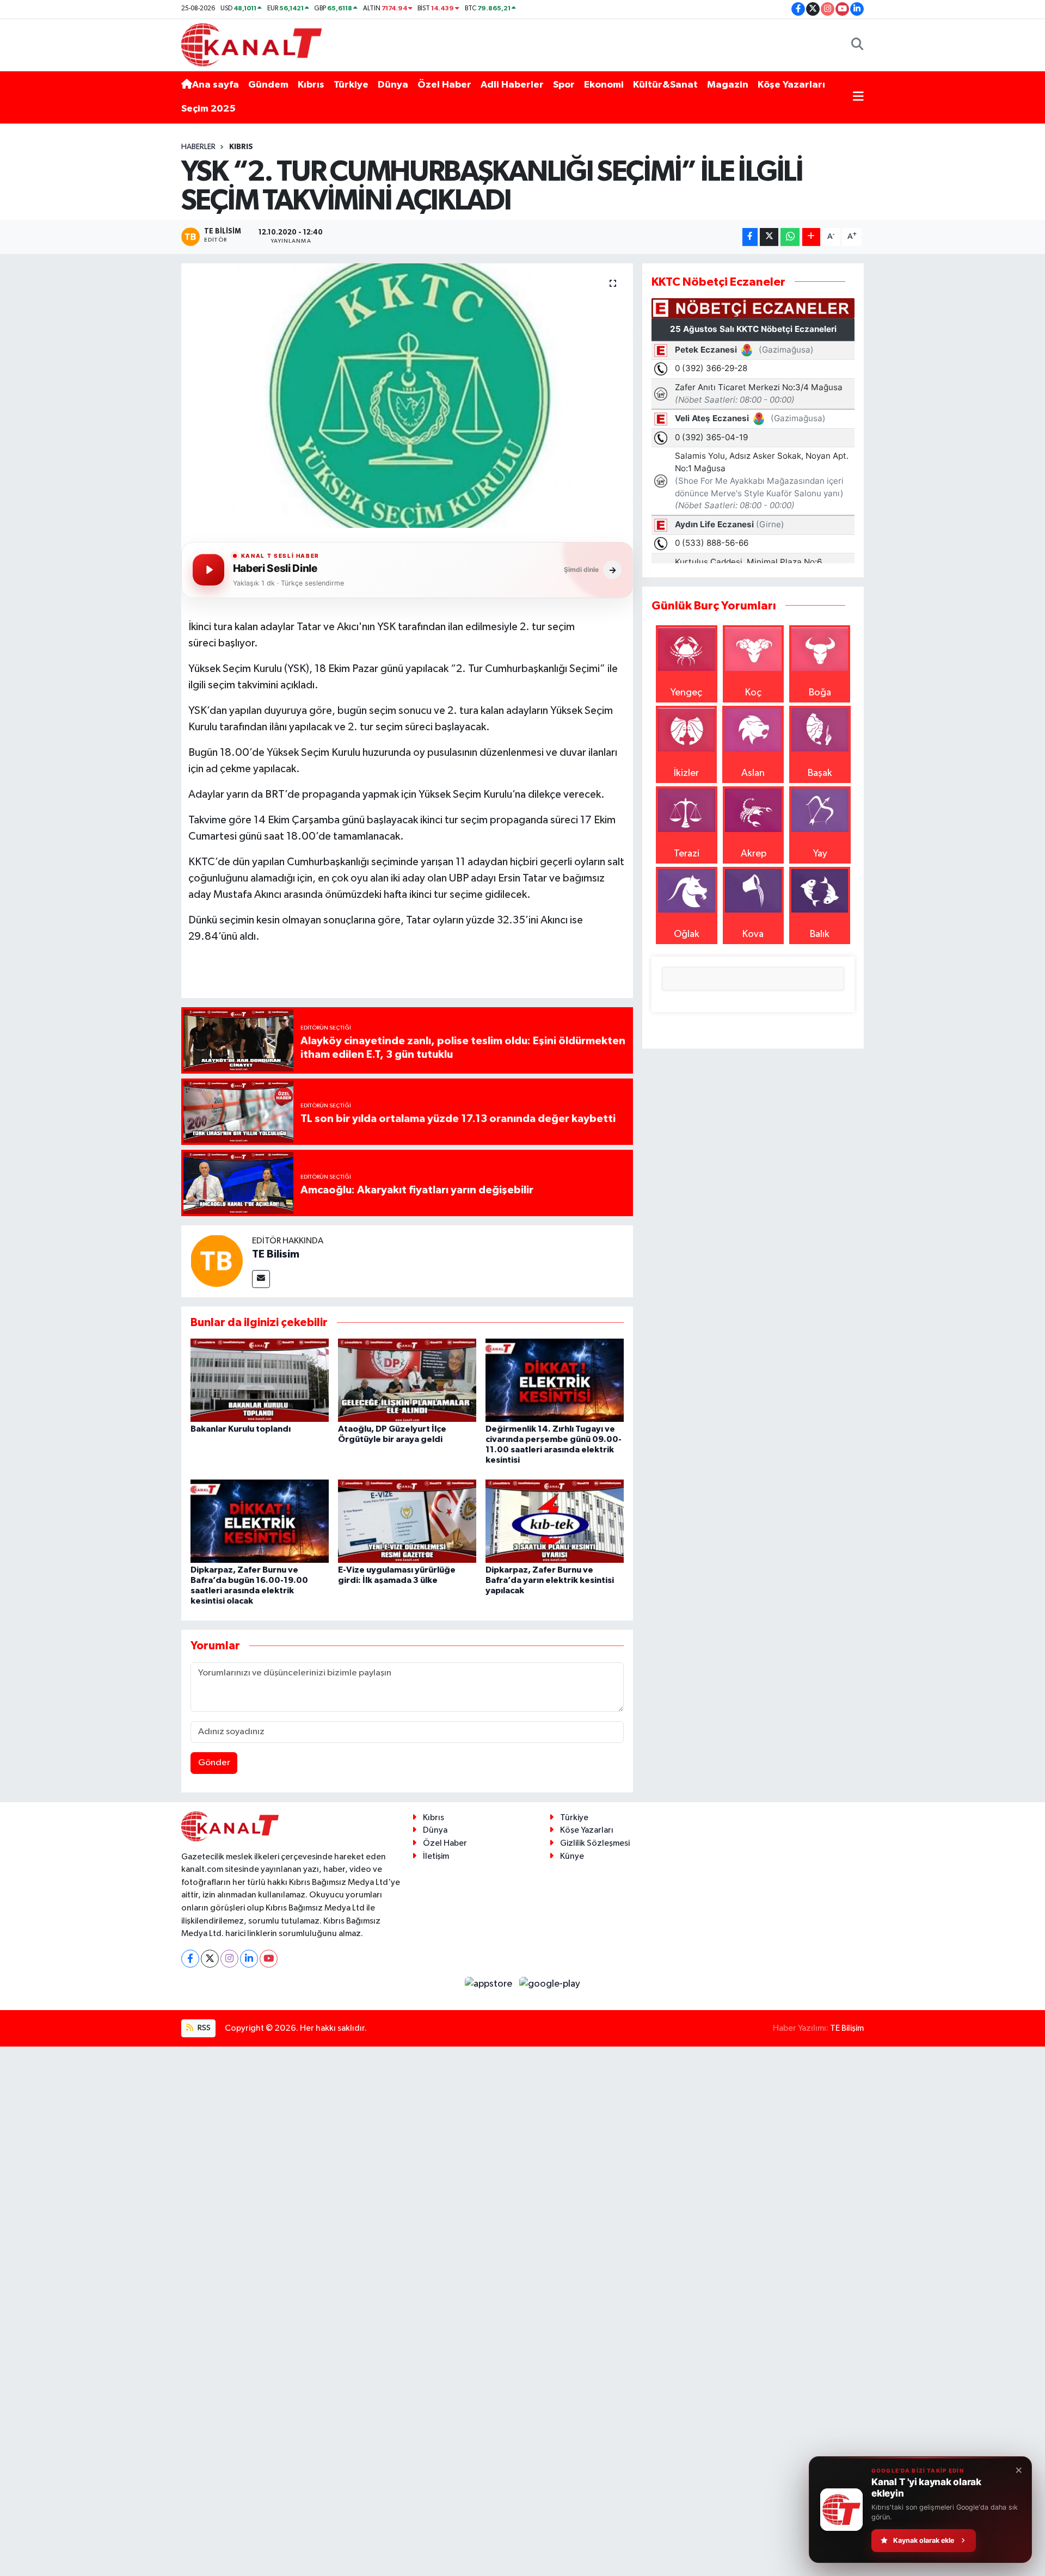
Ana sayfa (216, 85)
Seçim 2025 (208, 109)
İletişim (436, 1856)
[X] (210, 1959)
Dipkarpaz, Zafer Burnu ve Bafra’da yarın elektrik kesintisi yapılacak (550, 1580)
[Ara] (857, 45)
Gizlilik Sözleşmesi (595, 1843)
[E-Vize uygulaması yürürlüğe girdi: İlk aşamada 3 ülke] (407, 1521)
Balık (820, 934)
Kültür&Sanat (665, 85)
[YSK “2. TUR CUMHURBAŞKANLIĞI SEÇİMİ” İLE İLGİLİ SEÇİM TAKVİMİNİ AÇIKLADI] (407, 396)
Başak (820, 773)
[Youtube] (269, 1959)
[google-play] (550, 1984)
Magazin (728, 85)
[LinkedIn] (249, 1959)
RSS (203, 2028)
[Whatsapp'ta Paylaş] (790, 237)
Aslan (753, 773)
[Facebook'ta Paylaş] (750, 237)
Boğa (820, 693)
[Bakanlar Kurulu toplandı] (260, 1380)
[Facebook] (190, 1959)
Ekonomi (604, 85)
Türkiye (351, 85)
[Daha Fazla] (811, 237)
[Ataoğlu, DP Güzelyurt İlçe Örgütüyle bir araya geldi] (407, 1380)
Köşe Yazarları (791, 85)
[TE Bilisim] (217, 1260)
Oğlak (687, 934)
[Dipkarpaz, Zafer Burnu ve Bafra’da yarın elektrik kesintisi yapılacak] (555, 1521)
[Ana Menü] (858, 97)
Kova (753, 934)
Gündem (268, 85)
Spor (564, 85)
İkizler (686, 773)
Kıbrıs (311, 85)
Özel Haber (444, 85)
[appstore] (490, 1984)
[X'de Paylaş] (769, 237)
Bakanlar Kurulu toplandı (241, 1429)
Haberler (198, 147)
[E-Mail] (261, 1279)
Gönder (214, 1763)
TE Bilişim (847, 2028)
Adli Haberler (512, 85)
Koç (753, 693)
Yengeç (686, 693)
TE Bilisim (276, 1254)
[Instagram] (229, 1959)
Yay (820, 854)
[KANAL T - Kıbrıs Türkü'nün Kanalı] (251, 44)
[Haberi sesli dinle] (208, 570)
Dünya (393, 85)
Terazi (687, 854)
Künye (572, 1856)
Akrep (754, 854)
